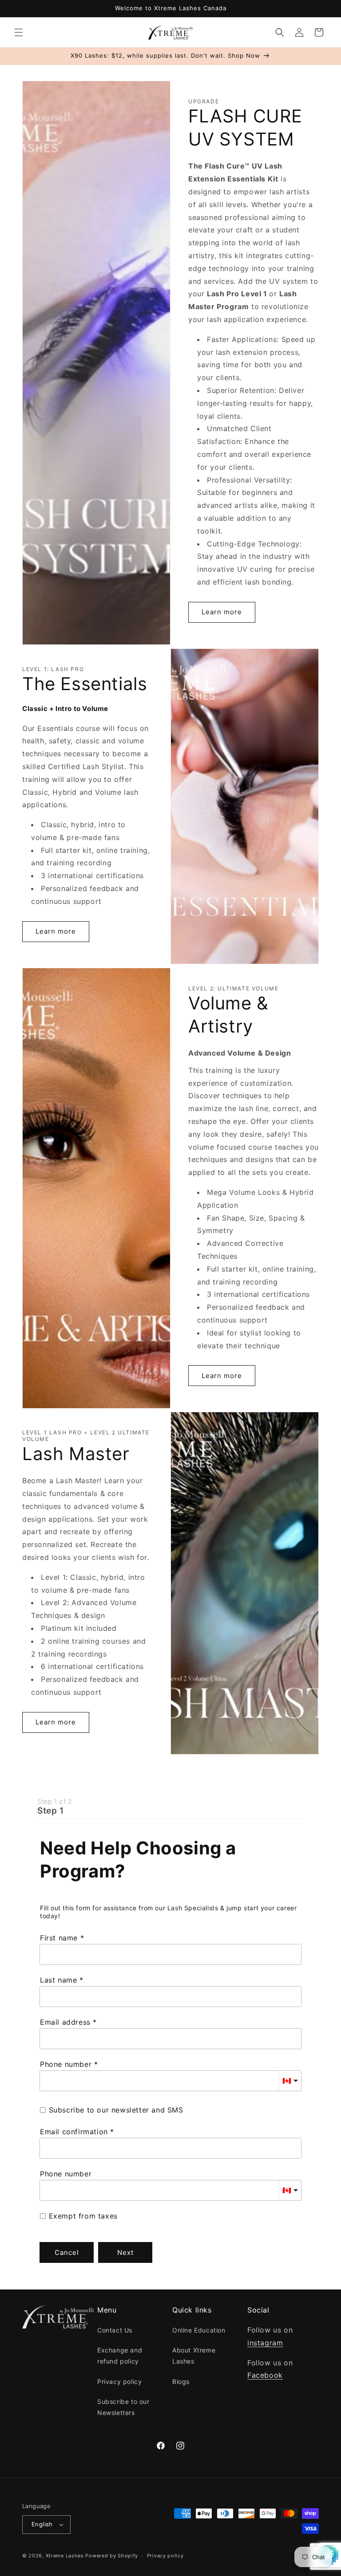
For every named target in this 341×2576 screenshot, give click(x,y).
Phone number (66, 2064)
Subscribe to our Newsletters (123, 2407)
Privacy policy (119, 2382)
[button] (19, 32)
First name (59, 1938)
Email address (65, 2022)
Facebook (265, 2375)
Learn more (222, 612)
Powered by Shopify (112, 2556)
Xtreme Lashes (65, 2556)
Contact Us (115, 2330)
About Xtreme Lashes (194, 2356)
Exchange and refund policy (120, 2356)
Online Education (199, 2330)
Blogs (181, 2382)
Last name (58, 1980)
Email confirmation (74, 2132)
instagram (265, 2343)
